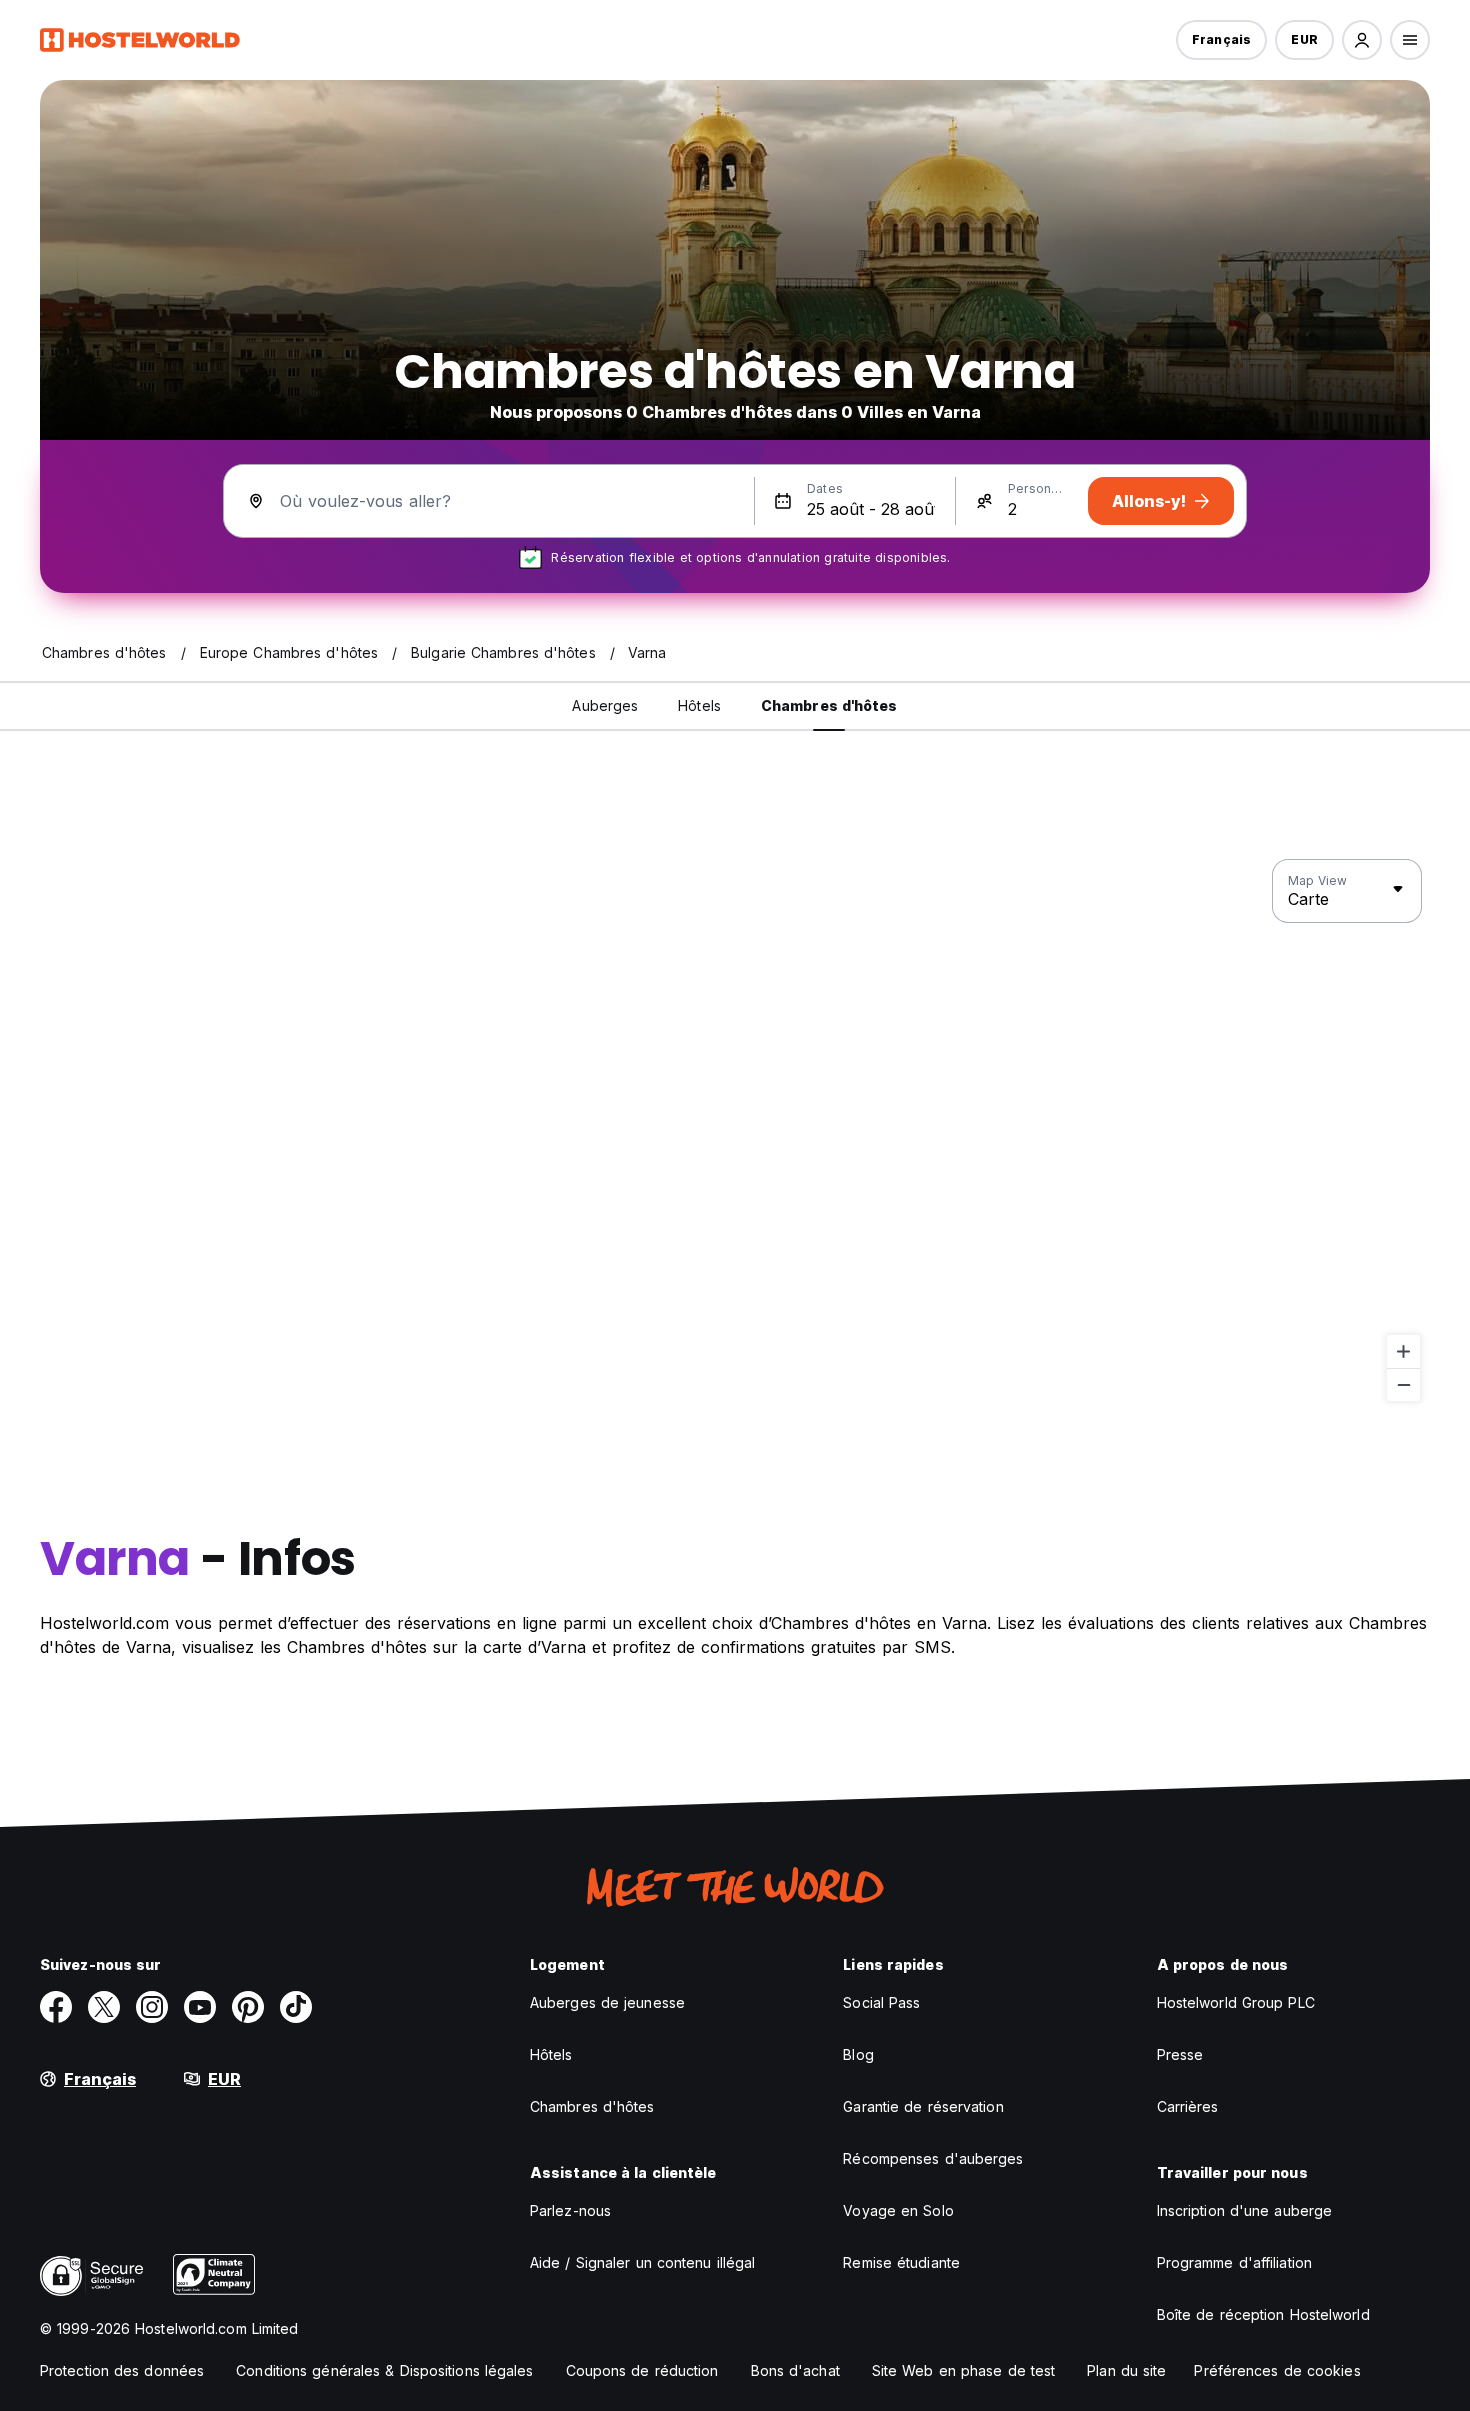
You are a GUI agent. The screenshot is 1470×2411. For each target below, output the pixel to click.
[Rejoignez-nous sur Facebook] (56, 2007)
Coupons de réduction (642, 2370)
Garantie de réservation (923, 2106)
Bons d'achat (795, 2370)
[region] (735, 1131)
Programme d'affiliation (1234, 2262)
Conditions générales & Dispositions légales (384, 2370)
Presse (1180, 2054)
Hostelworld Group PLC (1236, 2002)
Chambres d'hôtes (592, 2106)
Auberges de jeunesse (607, 2002)
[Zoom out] (1403, 1384)
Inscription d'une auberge (1245, 2210)
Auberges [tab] (605, 705)
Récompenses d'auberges (933, 2158)
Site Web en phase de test (964, 2370)
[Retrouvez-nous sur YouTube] (200, 2007)
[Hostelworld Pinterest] (248, 2007)
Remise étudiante (901, 2262)
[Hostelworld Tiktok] (296, 2007)
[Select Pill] (1362, 40)
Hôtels (551, 2054)
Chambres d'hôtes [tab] (829, 705)
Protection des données (122, 2370)
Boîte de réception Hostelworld (1263, 2314)
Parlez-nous (570, 2210)
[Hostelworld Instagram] (152, 2007)
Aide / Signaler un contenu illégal (642, 2262)
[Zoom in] (1403, 1351)
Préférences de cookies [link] (1277, 2370)
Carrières (1188, 2106)
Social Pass (881, 2002)
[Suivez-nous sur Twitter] (104, 2007)
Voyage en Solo (898, 2210)
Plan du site (1126, 2370)
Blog (858, 2054)
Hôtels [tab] (699, 705)
